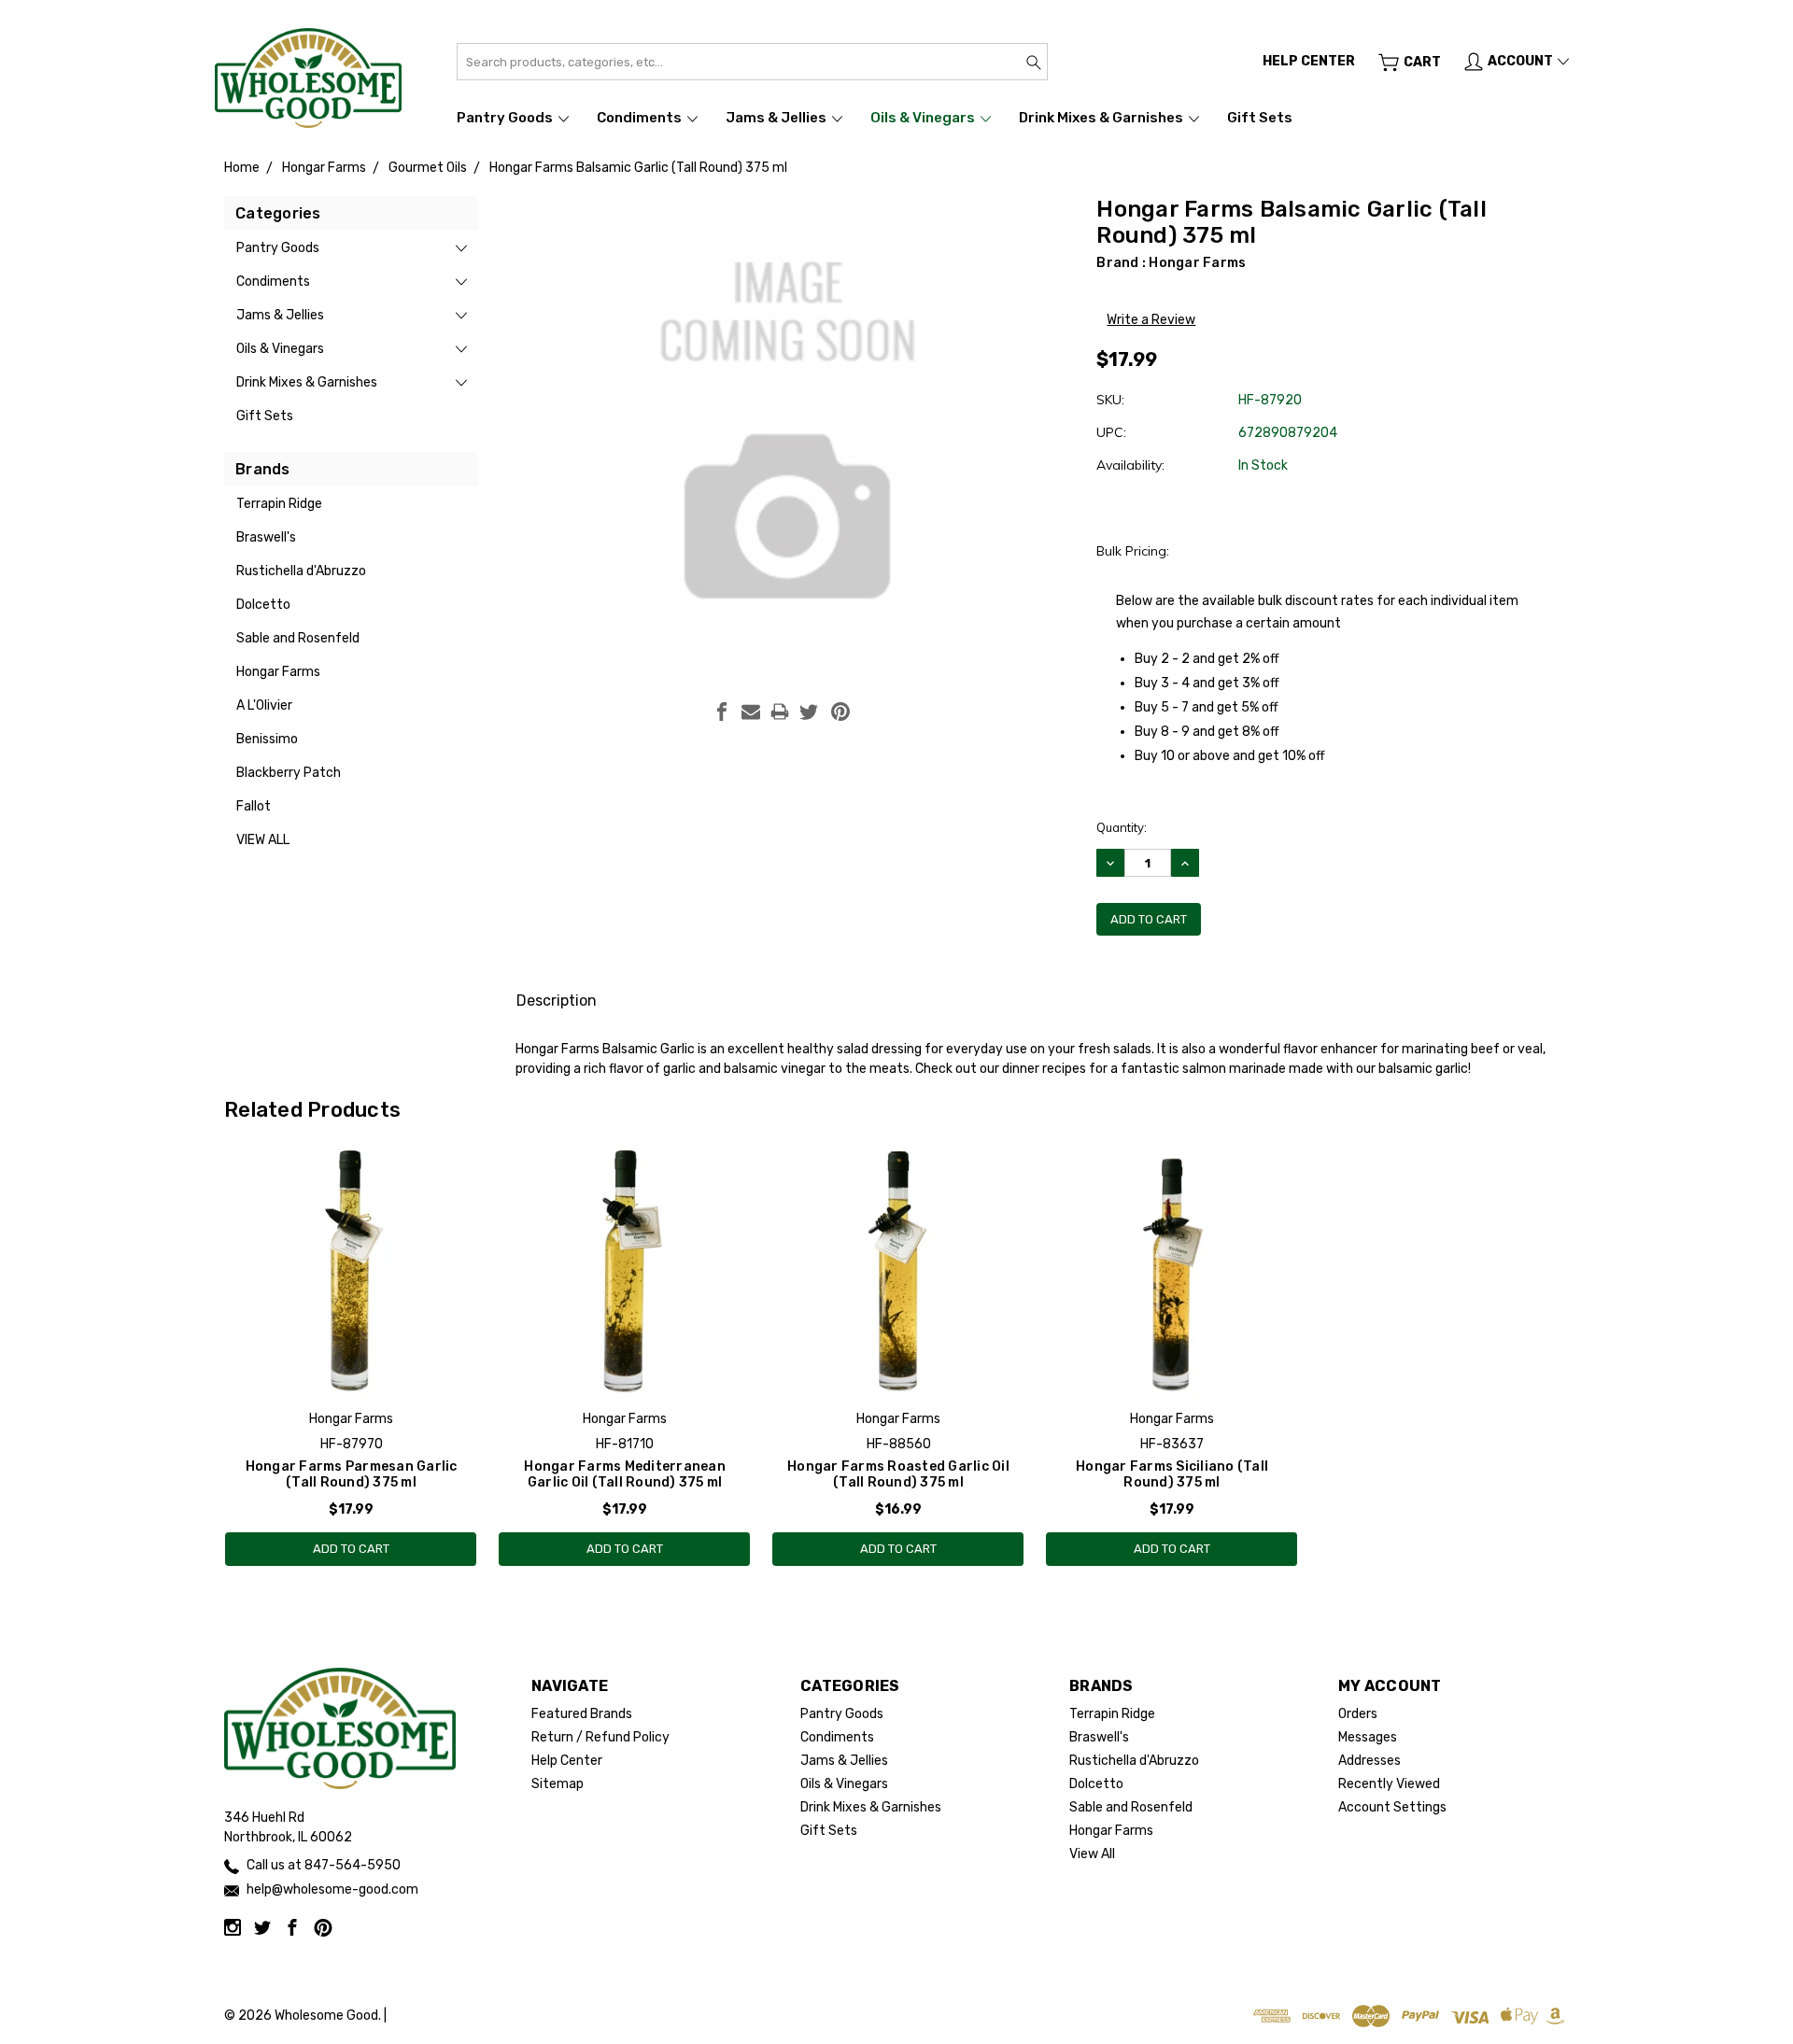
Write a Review (1151, 320)
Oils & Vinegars (924, 118)
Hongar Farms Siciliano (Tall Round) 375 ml (1172, 1474)
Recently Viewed (1389, 1784)
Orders (1358, 1714)
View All (263, 840)
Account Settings (1392, 1807)
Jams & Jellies (777, 118)
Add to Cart (351, 1549)
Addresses (1369, 1761)
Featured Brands (582, 1714)
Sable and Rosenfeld (298, 638)
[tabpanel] (352, 1356)
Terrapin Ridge (279, 504)
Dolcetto (263, 605)
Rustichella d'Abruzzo (301, 571)
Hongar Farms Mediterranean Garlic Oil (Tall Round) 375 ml (625, 1474)
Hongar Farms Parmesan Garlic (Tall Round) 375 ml (352, 1474)
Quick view (351, 1323)
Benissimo (267, 739)
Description (557, 1001)
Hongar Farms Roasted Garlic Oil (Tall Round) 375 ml (898, 1474)
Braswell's (266, 537)
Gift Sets (1260, 118)
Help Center (567, 1761)
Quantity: (1122, 827)
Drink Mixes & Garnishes (1102, 118)
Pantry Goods (506, 118)
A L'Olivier (264, 705)
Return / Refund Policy (600, 1737)
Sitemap (558, 1784)
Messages (1368, 1737)
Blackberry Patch (289, 773)
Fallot (254, 806)
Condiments (641, 118)
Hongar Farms (278, 672)
